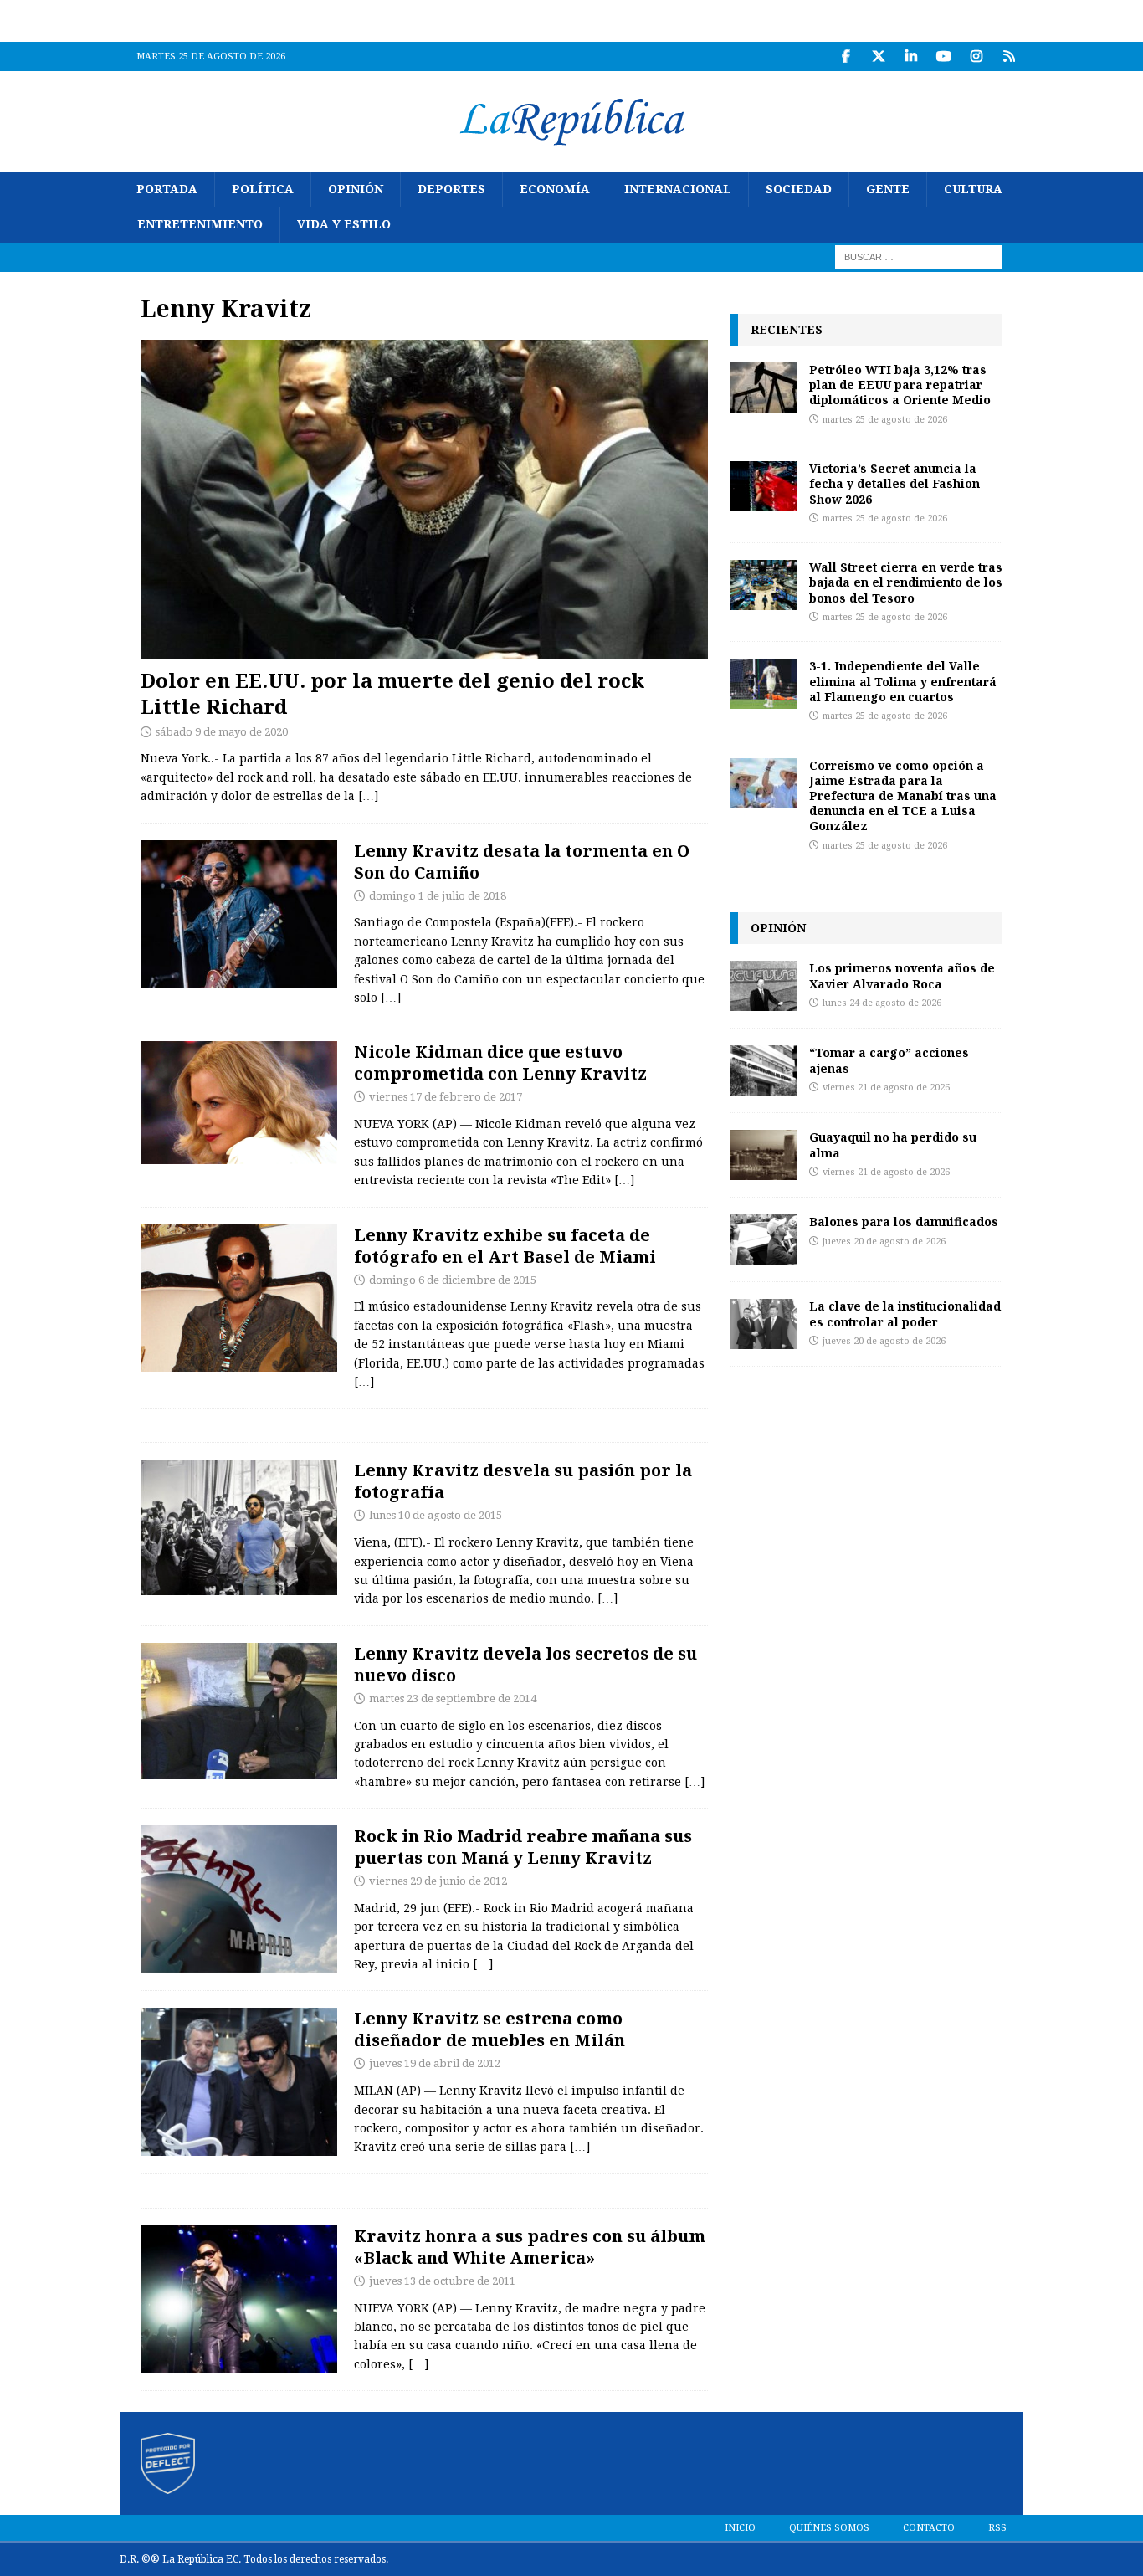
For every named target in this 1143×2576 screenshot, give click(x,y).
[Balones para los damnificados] (763, 1239)
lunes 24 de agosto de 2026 (882, 1003)
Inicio (740, 2528)
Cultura (973, 189)
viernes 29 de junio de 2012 (438, 1881)
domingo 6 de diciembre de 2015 (453, 1280)
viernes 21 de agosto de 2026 (886, 1088)
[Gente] (239, 1103)
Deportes (451, 189)
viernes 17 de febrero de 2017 (446, 1097)
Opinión (356, 189)
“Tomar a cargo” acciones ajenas (889, 1060)
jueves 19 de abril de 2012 (435, 2063)
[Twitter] (878, 56)
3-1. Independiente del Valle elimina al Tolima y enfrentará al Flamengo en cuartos (903, 681)
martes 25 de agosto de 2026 (885, 420)
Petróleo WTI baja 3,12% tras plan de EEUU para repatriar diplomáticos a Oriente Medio (900, 385)
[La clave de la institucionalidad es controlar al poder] (763, 1324)
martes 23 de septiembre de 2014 (453, 1699)
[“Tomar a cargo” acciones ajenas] (763, 1070)
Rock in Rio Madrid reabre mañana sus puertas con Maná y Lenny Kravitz (523, 1847)
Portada (167, 189)
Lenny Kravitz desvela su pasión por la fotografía (523, 1481)
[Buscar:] (919, 256)
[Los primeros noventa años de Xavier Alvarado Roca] (763, 986)
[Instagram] (976, 56)
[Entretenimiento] (239, 914)
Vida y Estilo (344, 224)
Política (263, 189)
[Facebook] (846, 56)
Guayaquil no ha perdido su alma (893, 1144)
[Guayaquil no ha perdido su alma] (763, 1155)
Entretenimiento (200, 224)
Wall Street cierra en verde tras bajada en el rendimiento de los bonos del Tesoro (906, 582)
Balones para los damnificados (904, 1221)
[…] (368, 796)
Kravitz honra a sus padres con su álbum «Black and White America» (530, 2247)
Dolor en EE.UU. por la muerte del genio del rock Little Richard (392, 693)
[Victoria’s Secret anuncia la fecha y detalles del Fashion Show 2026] (763, 486)
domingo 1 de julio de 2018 (438, 896)
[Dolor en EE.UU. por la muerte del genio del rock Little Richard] (424, 499)
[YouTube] (943, 56)
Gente (888, 189)
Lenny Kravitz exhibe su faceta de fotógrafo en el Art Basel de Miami (505, 1246)
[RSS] (1009, 56)
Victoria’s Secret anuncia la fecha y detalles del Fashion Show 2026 (894, 483)
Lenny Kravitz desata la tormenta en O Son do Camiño (522, 862)
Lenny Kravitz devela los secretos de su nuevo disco (525, 1664)
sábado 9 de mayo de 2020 (222, 732)
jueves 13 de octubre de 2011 (442, 2281)
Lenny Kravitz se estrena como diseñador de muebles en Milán (489, 2029)
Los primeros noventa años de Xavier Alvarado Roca (902, 975)
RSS (997, 2528)
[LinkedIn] (911, 56)
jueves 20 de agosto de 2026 (884, 1242)
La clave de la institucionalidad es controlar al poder (905, 1314)
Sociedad (799, 189)
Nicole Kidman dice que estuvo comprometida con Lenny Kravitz (500, 1062)
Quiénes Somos (829, 2528)
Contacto (929, 2528)
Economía (555, 189)
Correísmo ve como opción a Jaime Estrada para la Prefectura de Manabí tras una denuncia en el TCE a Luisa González (903, 796)
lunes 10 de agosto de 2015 (436, 1515)
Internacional (678, 189)
